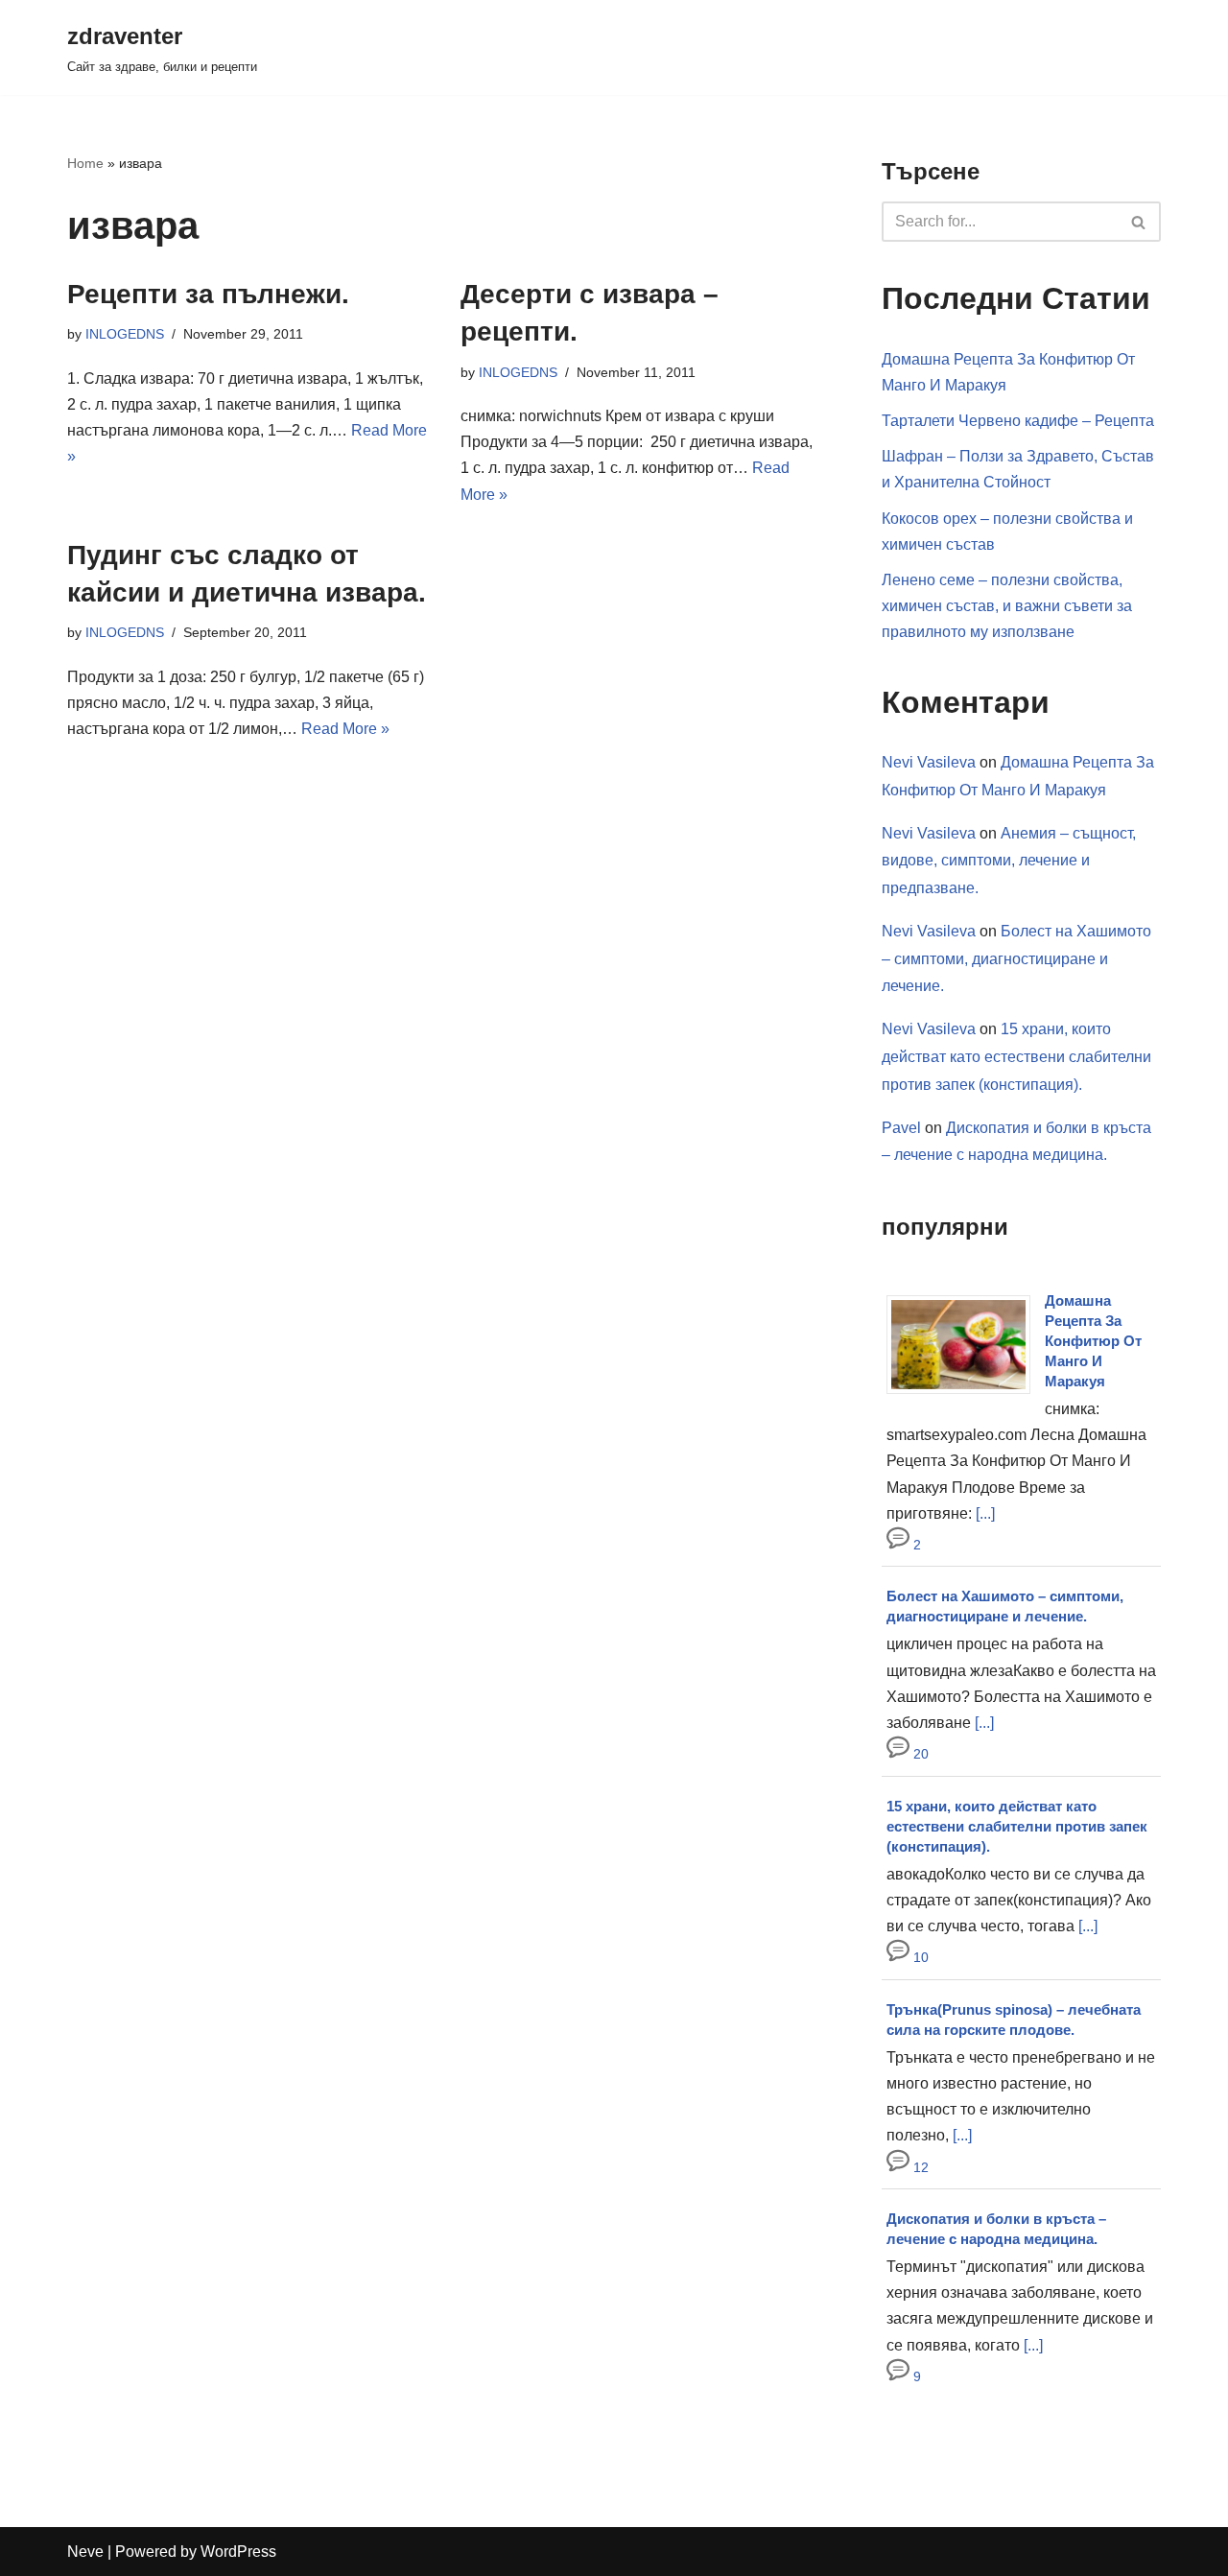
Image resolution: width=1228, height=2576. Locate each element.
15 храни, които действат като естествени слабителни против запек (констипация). (1016, 1057)
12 (919, 2167)
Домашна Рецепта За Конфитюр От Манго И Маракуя (1093, 1341)
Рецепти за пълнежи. (208, 294)
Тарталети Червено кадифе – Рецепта (1018, 421)
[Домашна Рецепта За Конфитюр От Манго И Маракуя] (966, 1394)
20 (919, 1754)
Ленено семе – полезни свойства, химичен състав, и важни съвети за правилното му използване (1007, 606)
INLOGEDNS (125, 334)
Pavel (901, 1128)
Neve (85, 2552)
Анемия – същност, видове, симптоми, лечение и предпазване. (1009, 861)
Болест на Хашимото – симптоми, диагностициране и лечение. (1016, 959)
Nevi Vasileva (929, 762)
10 (919, 1957)
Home (85, 163)
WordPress (238, 2552)
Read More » (345, 729)
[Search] (1139, 222)
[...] (985, 1513)
